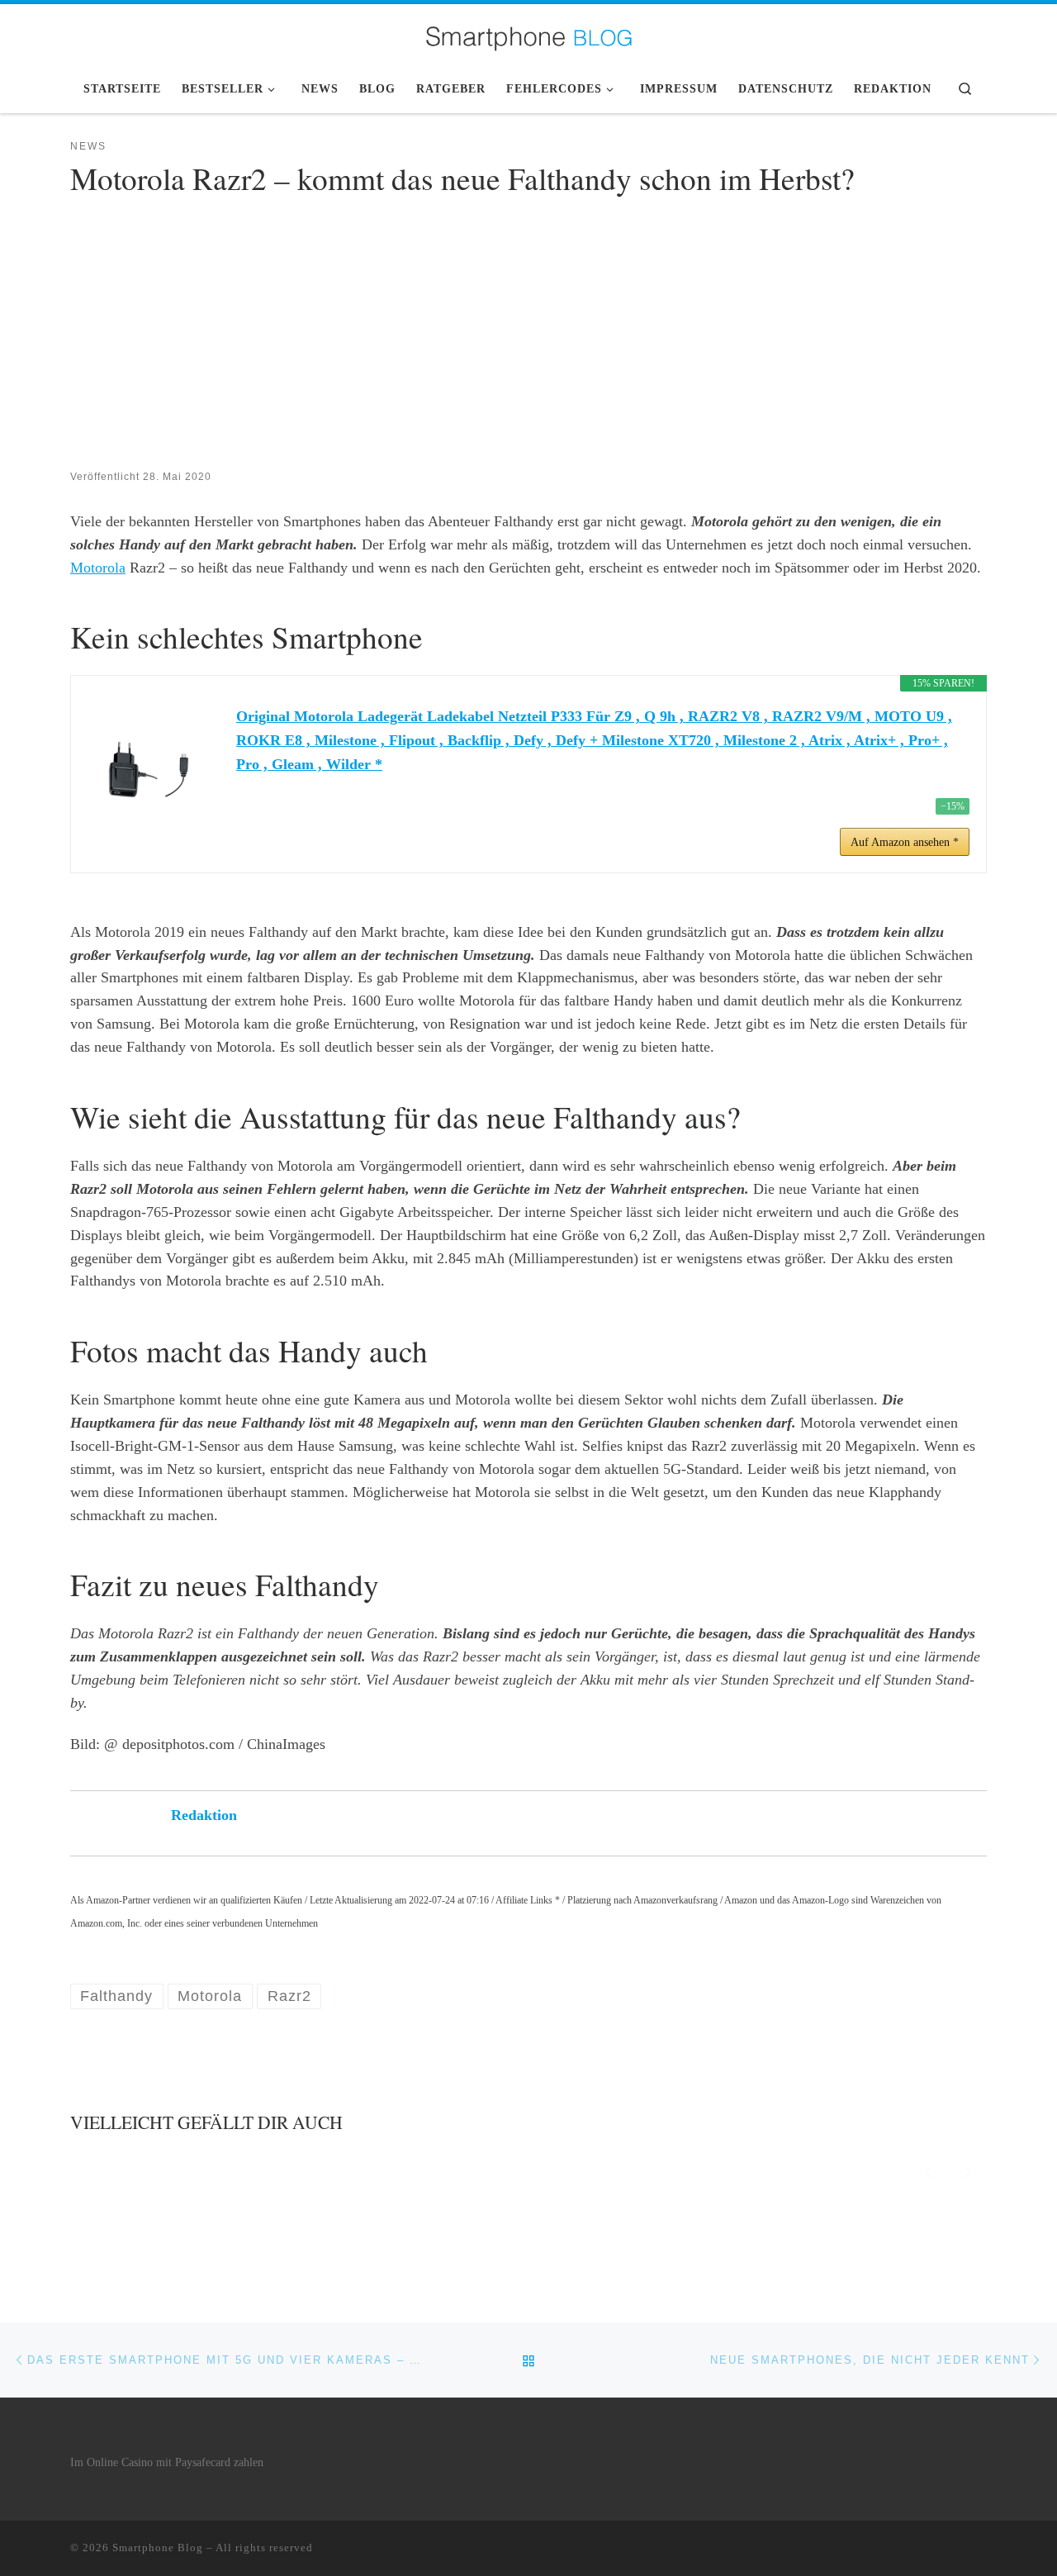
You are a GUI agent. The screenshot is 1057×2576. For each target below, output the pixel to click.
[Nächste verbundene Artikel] (968, 2169)
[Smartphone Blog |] (528, 33)
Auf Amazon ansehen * (905, 842)
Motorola (98, 568)
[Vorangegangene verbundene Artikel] (928, 2169)
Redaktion (204, 1815)
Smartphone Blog (158, 2547)
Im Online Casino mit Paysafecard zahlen (167, 2462)
